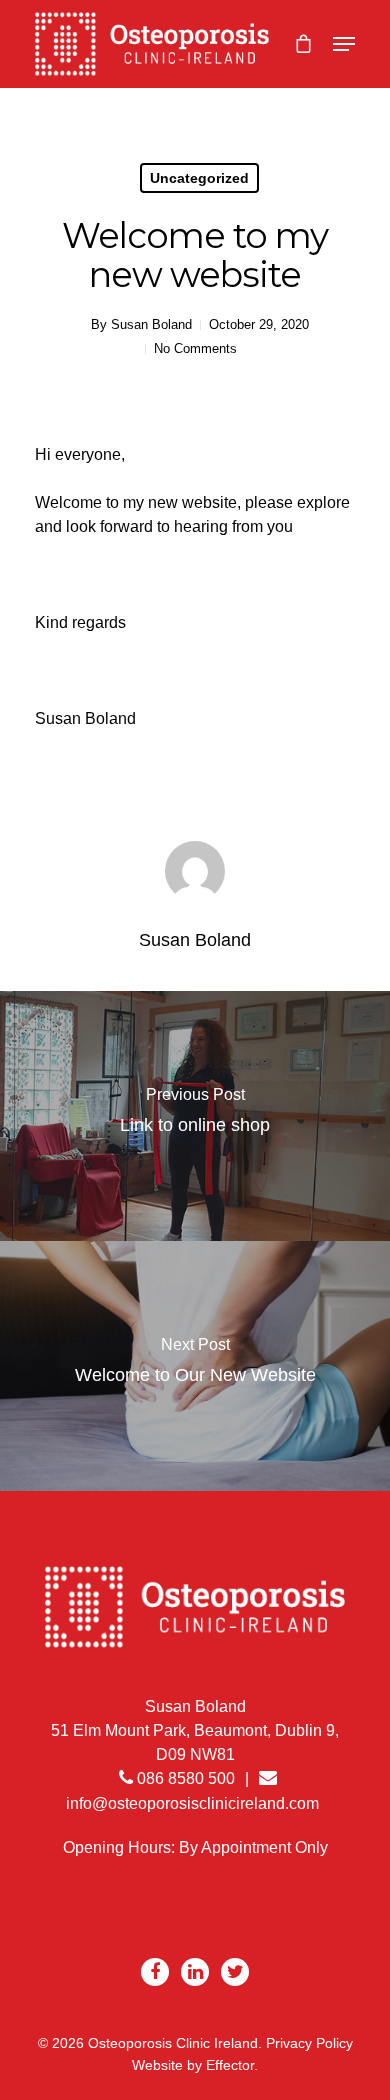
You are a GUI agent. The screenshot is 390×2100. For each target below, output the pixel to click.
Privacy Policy (309, 2043)
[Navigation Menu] (344, 44)
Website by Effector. (195, 2065)
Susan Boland (151, 324)
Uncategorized (199, 178)
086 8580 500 (184, 1778)
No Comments (195, 348)
